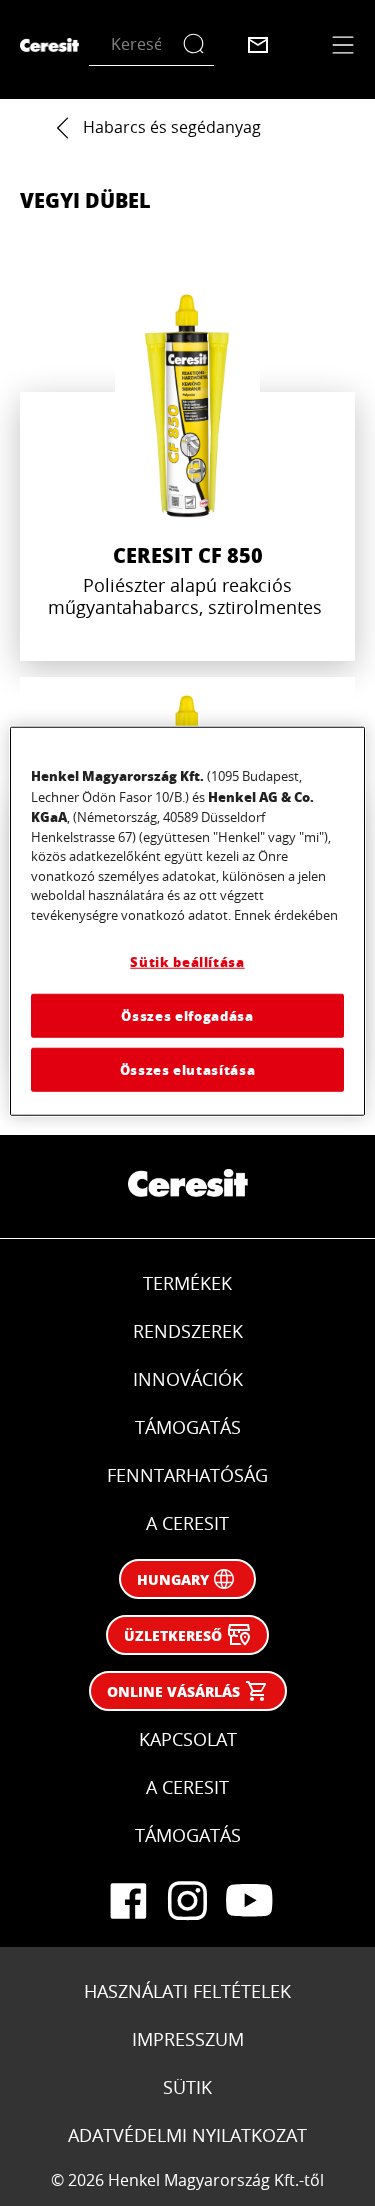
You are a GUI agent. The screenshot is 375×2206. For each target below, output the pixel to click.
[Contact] (258, 45)
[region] (187, 921)
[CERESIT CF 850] (187, 468)
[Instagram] (188, 1901)
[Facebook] (128, 1901)
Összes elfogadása (187, 1014)
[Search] (198, 44)
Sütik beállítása (187, 961)
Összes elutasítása (188, 1069)
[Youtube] (248, 1901)
